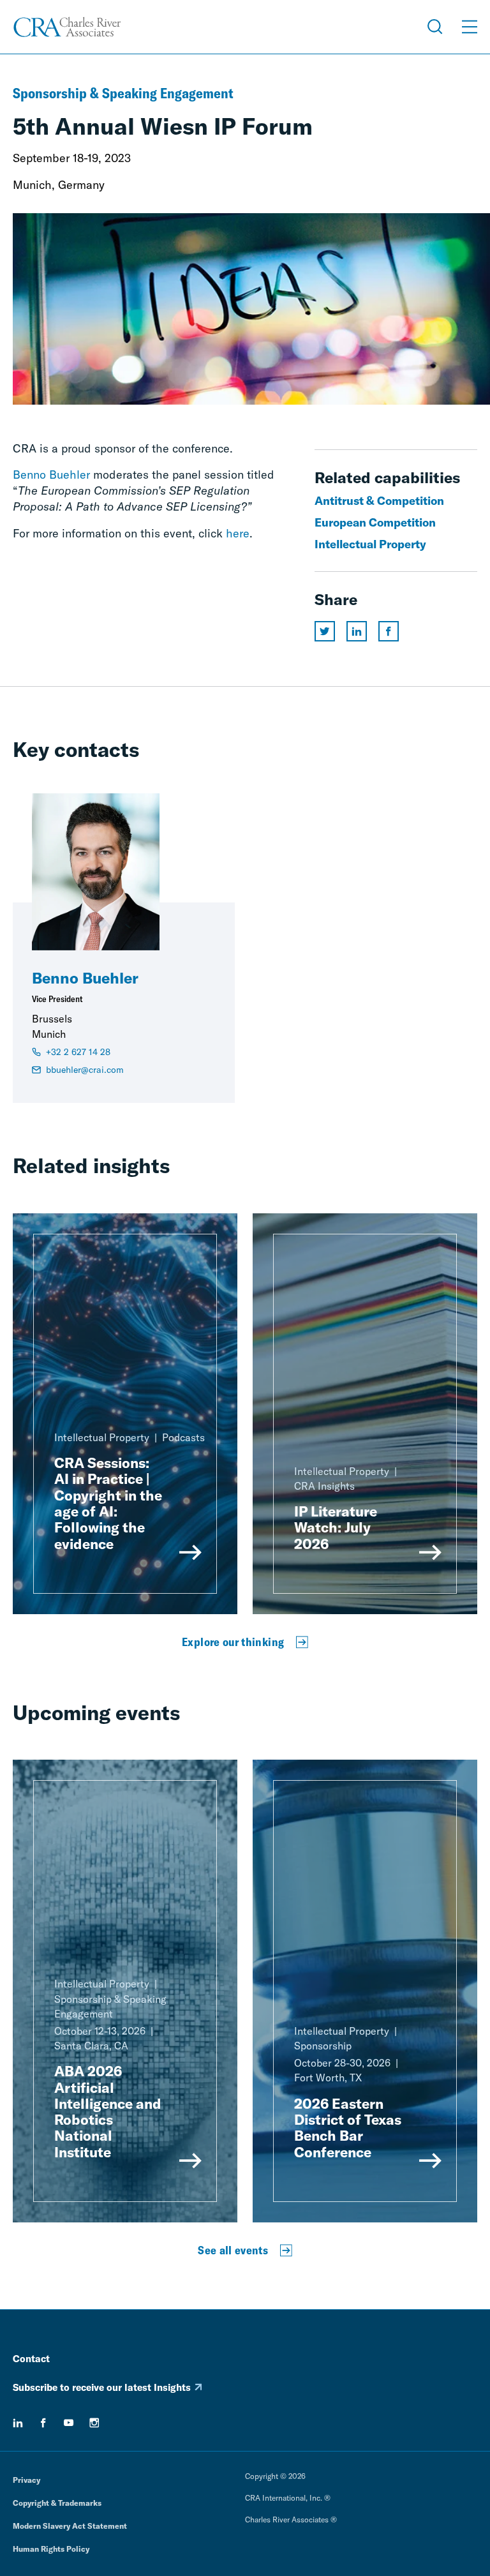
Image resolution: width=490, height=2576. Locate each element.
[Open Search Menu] (435, 27)
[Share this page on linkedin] (357, 631)
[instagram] (94, 2423)
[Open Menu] (470, 27)
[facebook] (43, 2423)
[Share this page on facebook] (389, 631)
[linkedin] (18, 2423)
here (238, 533)
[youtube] (69, 2423)
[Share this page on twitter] (325, 631)
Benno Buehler (51, 475)
